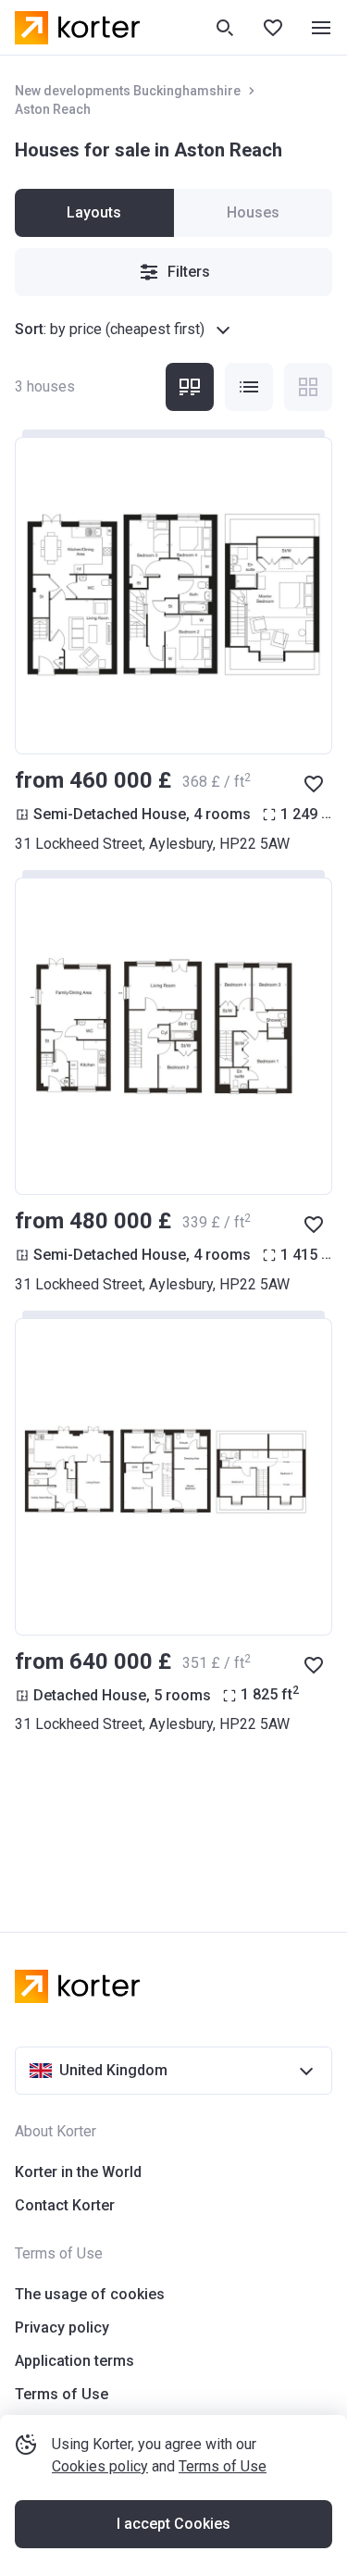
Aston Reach (53, 109)
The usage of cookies (90, 2294)
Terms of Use (223, 2466)
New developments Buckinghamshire (128, 91)
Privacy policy (62, 2327)
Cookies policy (100, 2466)
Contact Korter (65, 2205)
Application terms (74, 2361)
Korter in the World (78, 2172)
